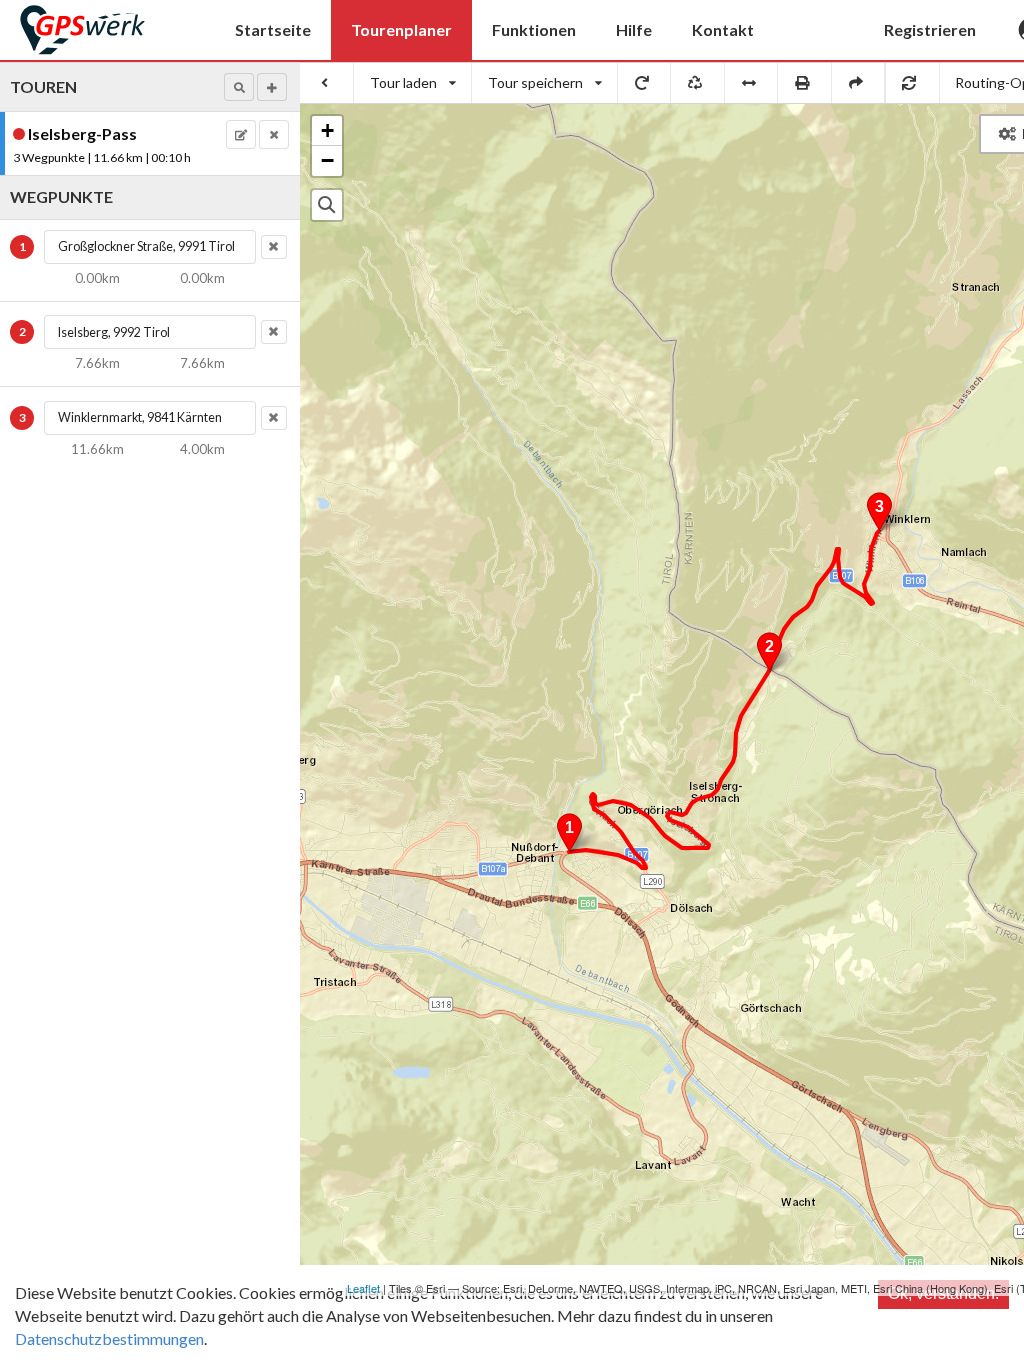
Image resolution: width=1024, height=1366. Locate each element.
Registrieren (930, 29)
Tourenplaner (401, 29)
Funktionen (534, 29)
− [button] (327, 160)
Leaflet (363, 1288)
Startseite (273, 29)
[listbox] (413, 83)
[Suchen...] (327, 205)
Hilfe (634, 29)
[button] (239, 87)
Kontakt (723, 29)
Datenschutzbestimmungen (109, 1338)
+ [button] (327, 130)
